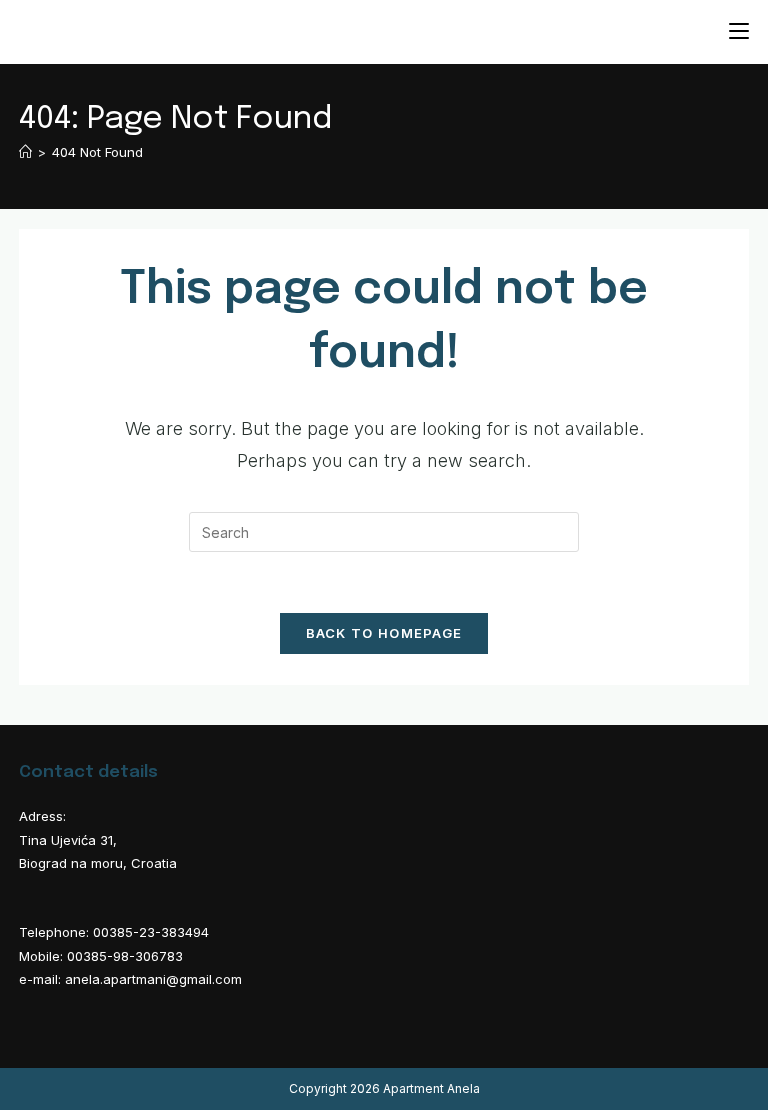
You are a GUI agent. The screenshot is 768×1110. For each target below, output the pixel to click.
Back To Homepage (384, 633)
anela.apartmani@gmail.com (153, 979)
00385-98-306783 (125, 956)
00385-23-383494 (151, 932)
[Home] (25, 152)
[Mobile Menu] (739, 31)
